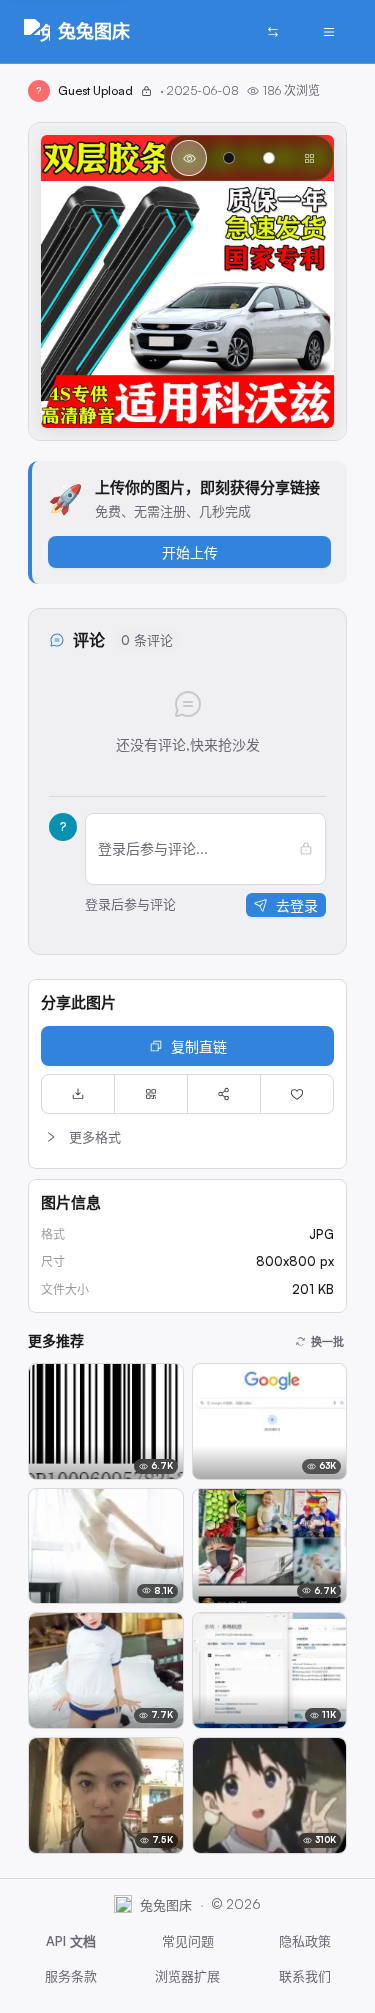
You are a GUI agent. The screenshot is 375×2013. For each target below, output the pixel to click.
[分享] (224, 1094)
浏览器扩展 (187, 1976)
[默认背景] (189, 158)
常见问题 (188, 1941)
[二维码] (151, 1094)
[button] (187, 1137)
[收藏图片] (297, 1094)
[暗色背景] (229, 158)
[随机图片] (273, 32)
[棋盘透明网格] (309, 158)
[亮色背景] (269, 158)
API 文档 (71, 1941)
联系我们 (305, 1976)
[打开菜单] (329, 32)
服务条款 (71, 1976)
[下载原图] (78, 1094)
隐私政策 (305, 1941)
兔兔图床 (94, 31)
